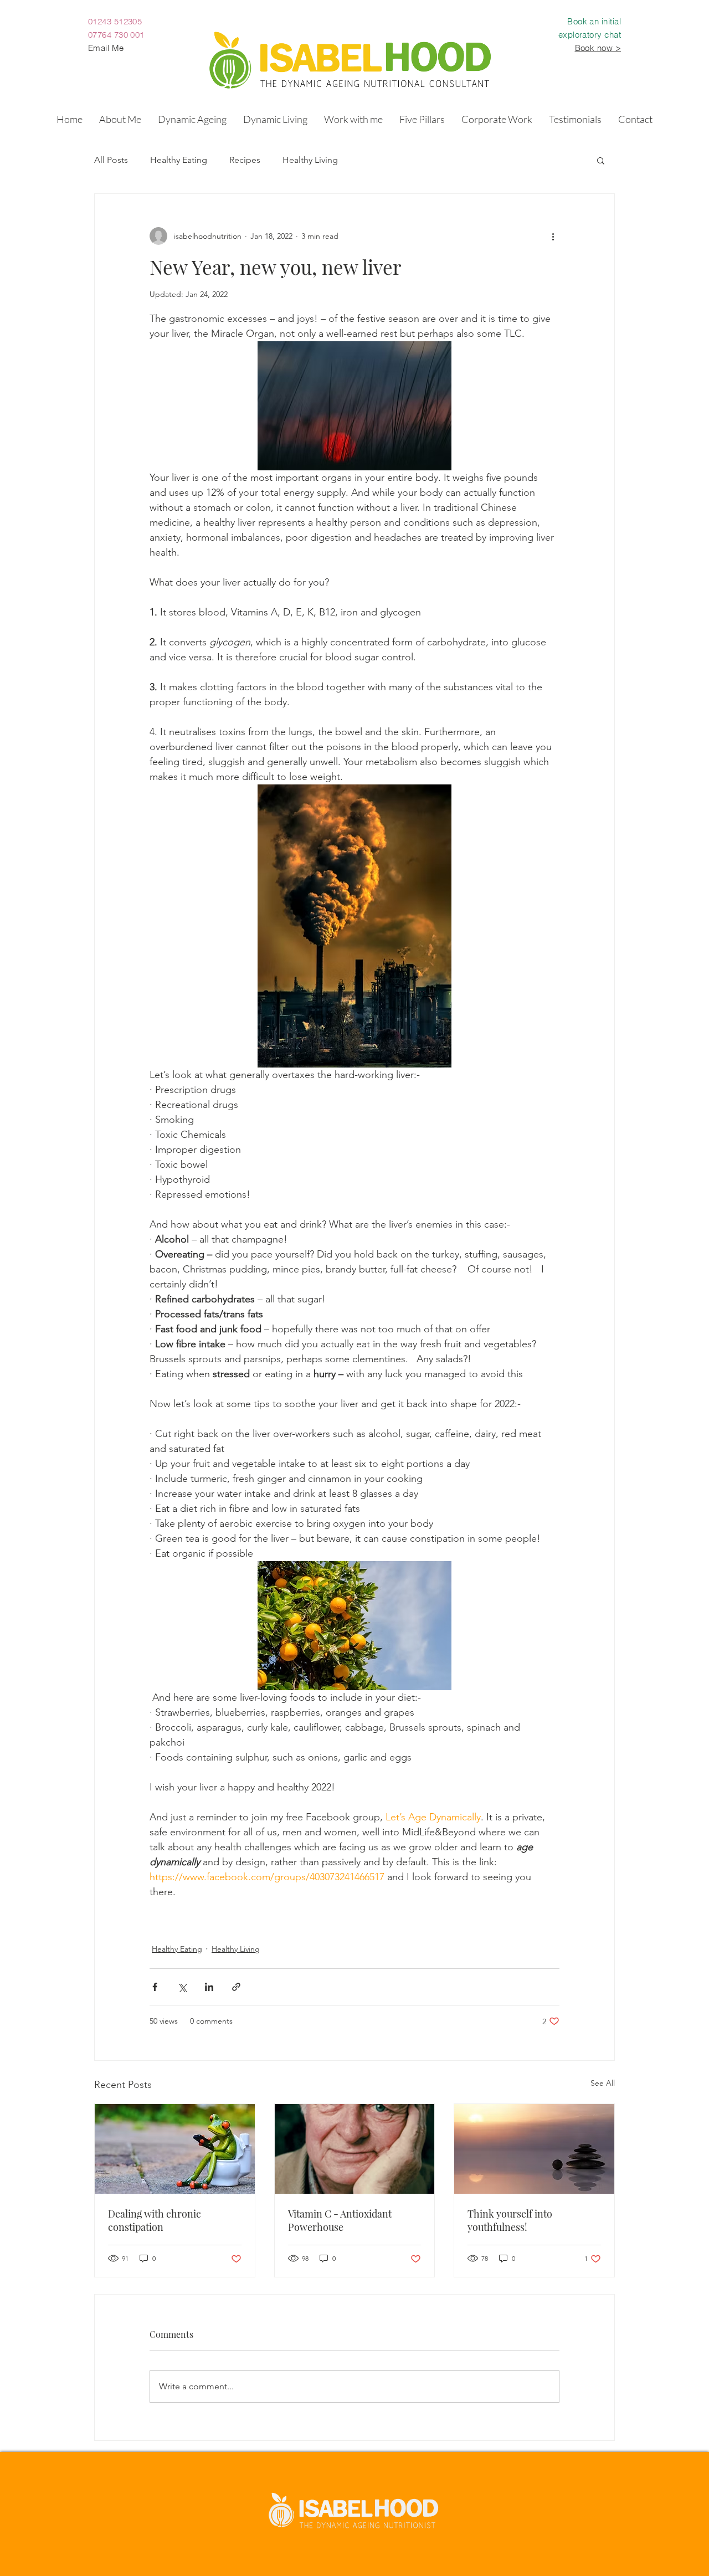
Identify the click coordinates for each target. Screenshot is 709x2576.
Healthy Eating (179, 160)
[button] (192, 119)
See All (603, 2083)
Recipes (245, 160)
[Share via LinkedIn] (209, 1987)
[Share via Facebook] (155, 1987)
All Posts (111, 160)
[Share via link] (236, 1987)
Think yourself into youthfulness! (510, 2220)
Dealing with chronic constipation (155, 2220)
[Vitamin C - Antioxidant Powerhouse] (355, 2149)
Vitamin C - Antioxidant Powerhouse (340, 2220)
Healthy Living (310, 160)
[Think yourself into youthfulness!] (534, 2149)
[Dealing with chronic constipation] (175, 2149)
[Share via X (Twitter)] (182, 1987)
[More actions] (553, 236)
